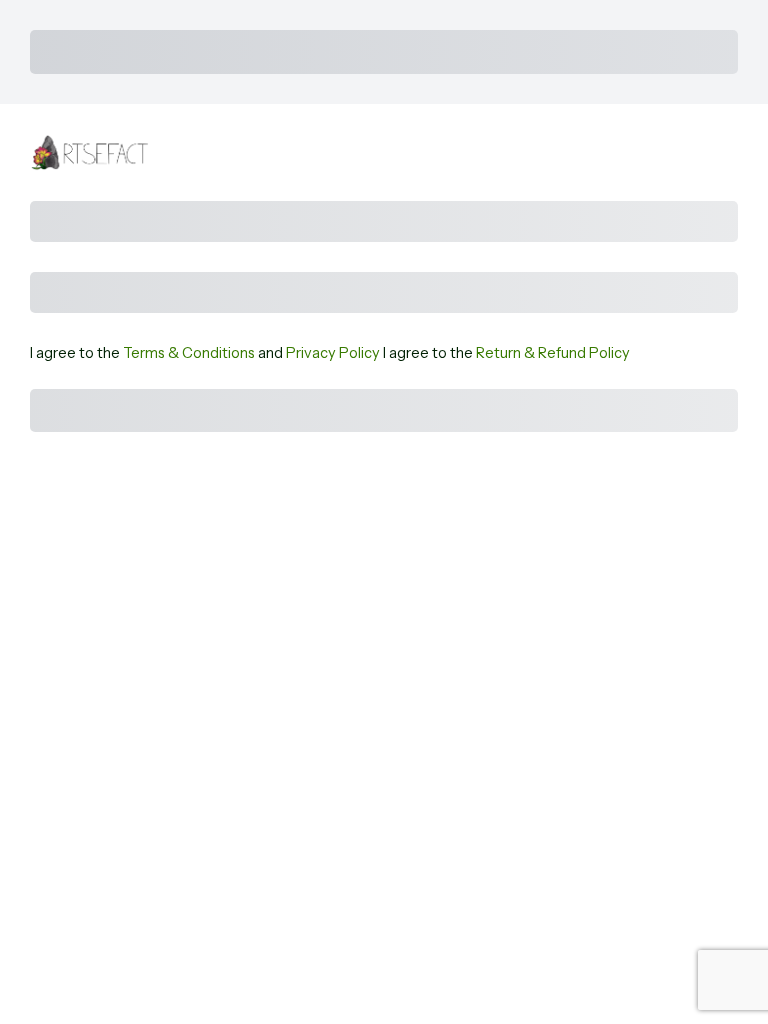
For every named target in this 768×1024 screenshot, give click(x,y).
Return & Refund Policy (553, 353)
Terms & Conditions (189, 353)
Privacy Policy (333, 353)
